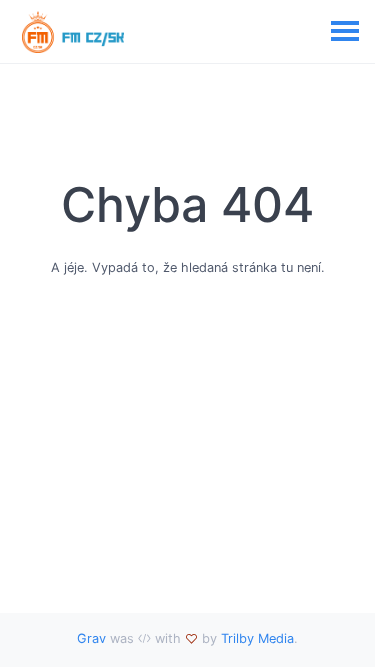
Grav (91, 638)
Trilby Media (257, 638)
